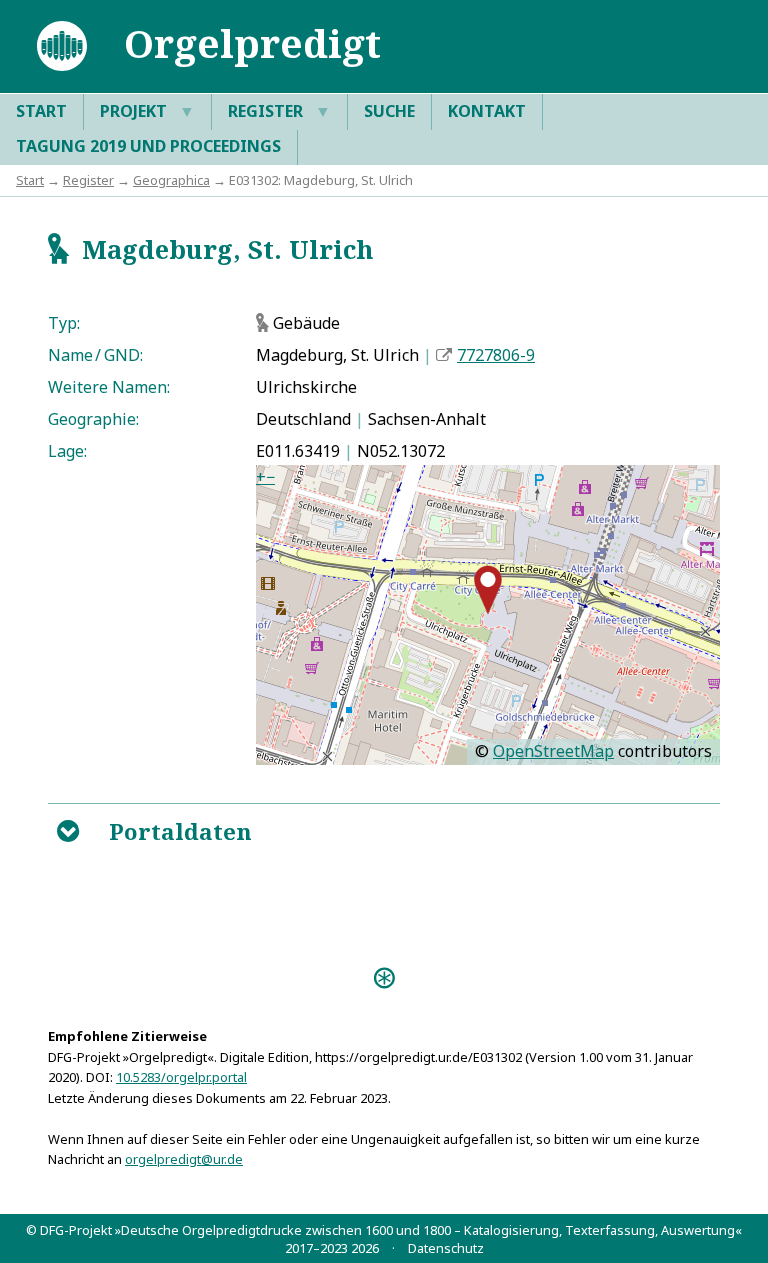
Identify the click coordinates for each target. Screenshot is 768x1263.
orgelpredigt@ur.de (184, 1159)
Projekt (147, 111)
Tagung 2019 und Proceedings (148, 146)
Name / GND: (95, 355)
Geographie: (93, 419)
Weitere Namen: (109, 387)
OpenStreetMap (553, 751)
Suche (389, 111)
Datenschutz (446, 1248)
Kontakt (487, 111)
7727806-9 (496, 355)
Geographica (171, 180)
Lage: (67, 451)
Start (41, 111)
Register (279, 111)
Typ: (64, 323)
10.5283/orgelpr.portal (181, 1077)
